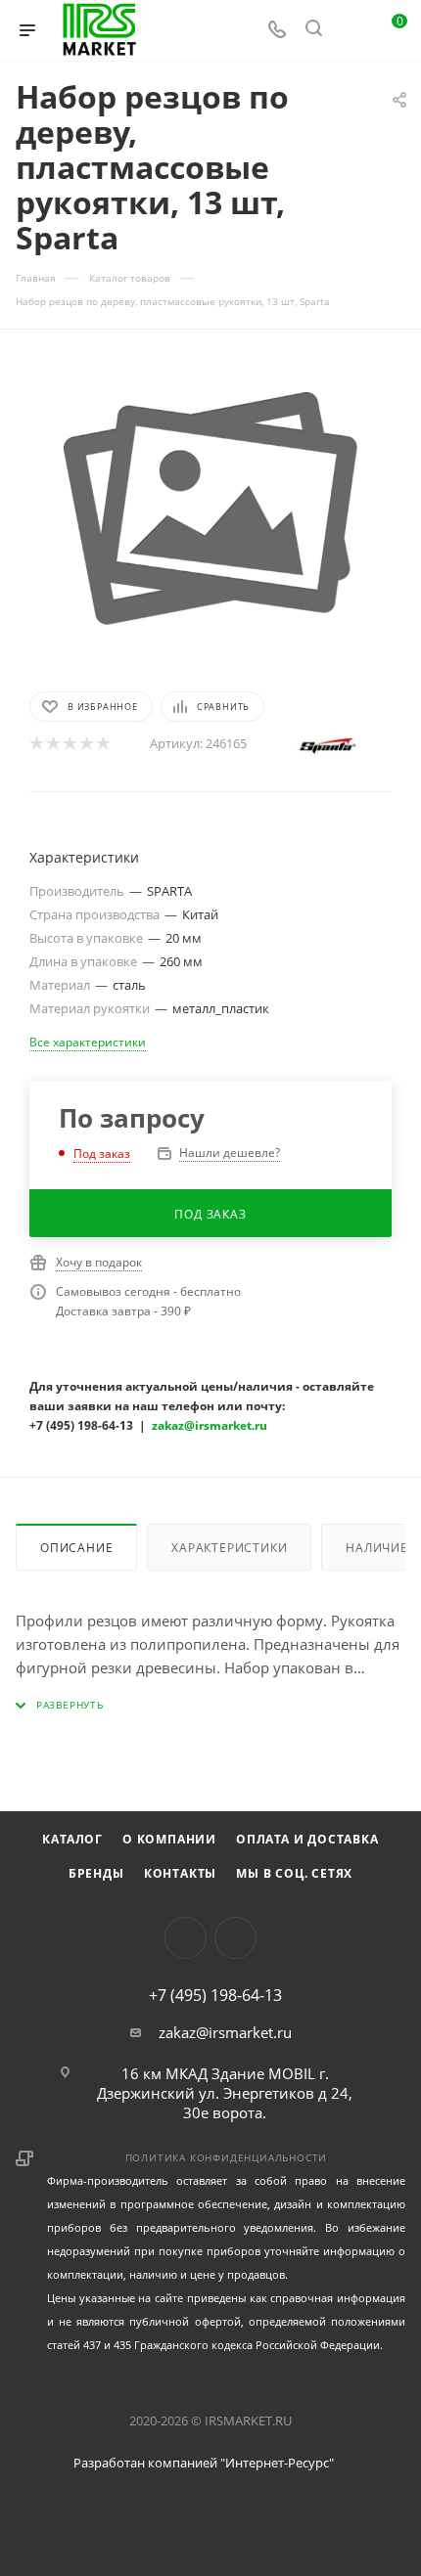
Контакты (180, 1873)
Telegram (235, 1938)
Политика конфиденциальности (227, 2157)
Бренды (96, 1873)
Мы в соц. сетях (294, 1873)
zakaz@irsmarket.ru (225, 2032)
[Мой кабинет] (351, 30)
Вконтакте (186, 1938)
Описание (76, 1548)
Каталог (72, 1839)
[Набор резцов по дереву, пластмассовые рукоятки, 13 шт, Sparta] (210, 509)
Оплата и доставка (307, 1839)
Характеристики (229, 1548)
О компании (169, 1839)
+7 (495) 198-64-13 (215, 1995)
